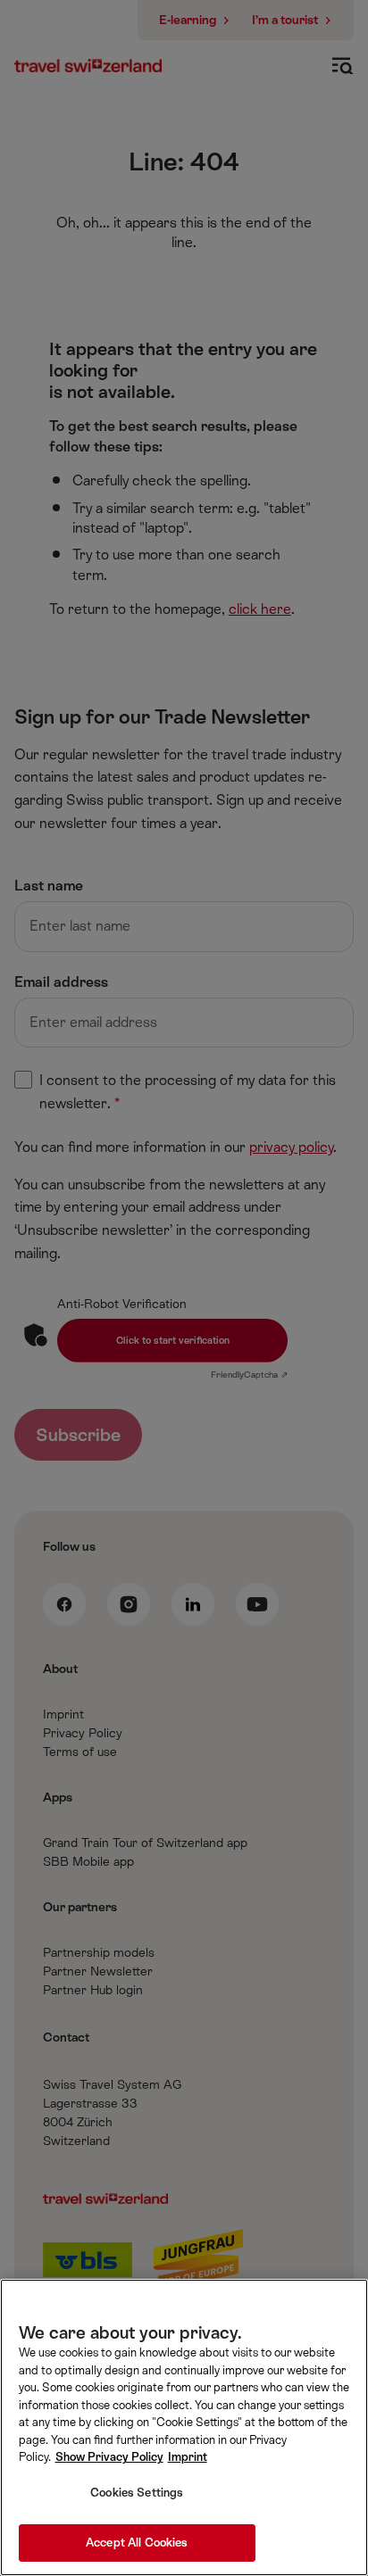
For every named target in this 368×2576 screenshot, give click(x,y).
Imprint (188, 2457)
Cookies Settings (137, 2493)
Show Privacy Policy (109, 2457)
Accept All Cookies (137, 2543)
